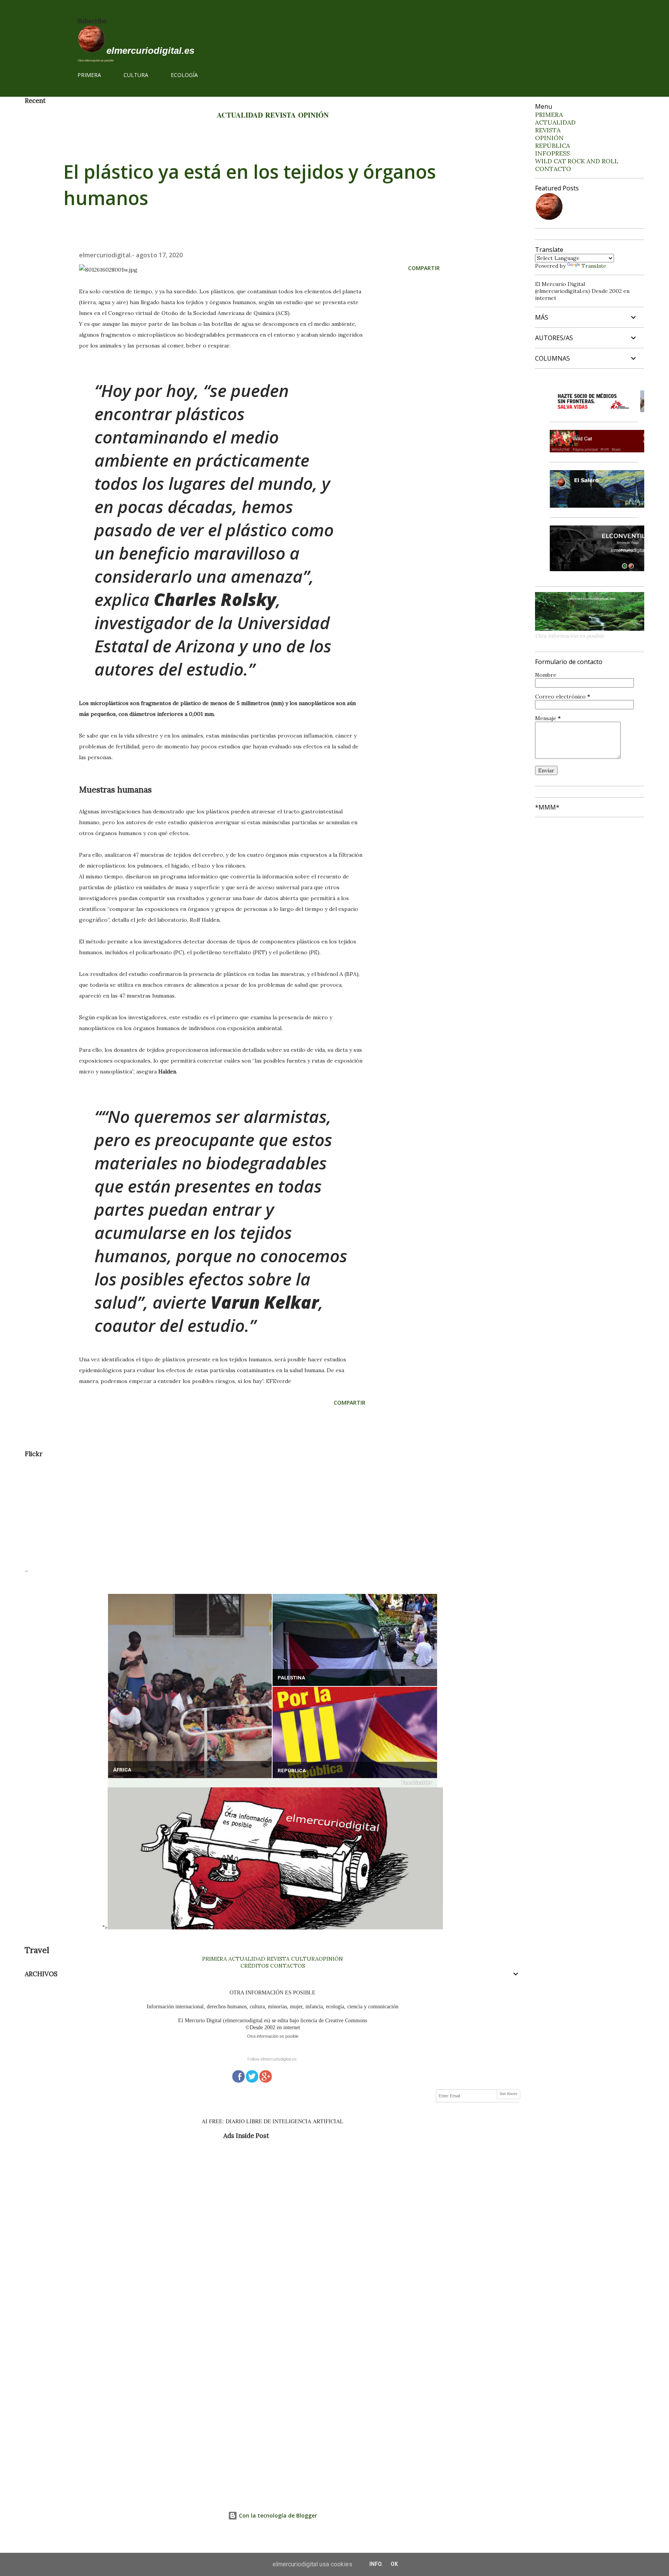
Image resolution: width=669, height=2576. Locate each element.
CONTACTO (553, 169)
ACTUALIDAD (240, 115)
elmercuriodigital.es (150, 50)
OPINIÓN (313, 115)
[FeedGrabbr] (273, 1783)
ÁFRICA (122, 1770)
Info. (376, 2564)
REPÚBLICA (292, 1771)
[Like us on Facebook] (238, 2075)
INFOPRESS (552, 153)
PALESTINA (291, 1678)
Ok (394, 2564)
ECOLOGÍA (184, 75)
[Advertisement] (257, 1512)
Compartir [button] (424, 268)
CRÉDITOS (255, 1966)
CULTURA (136, 75)
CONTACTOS (287, 1966)
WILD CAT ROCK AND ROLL (577, 161)
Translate (594, 266)
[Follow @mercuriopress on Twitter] (252, 2075)
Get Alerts (509, 2094)
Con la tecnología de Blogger (277, 2515)
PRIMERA (89, 75)
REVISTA (280, 115)
